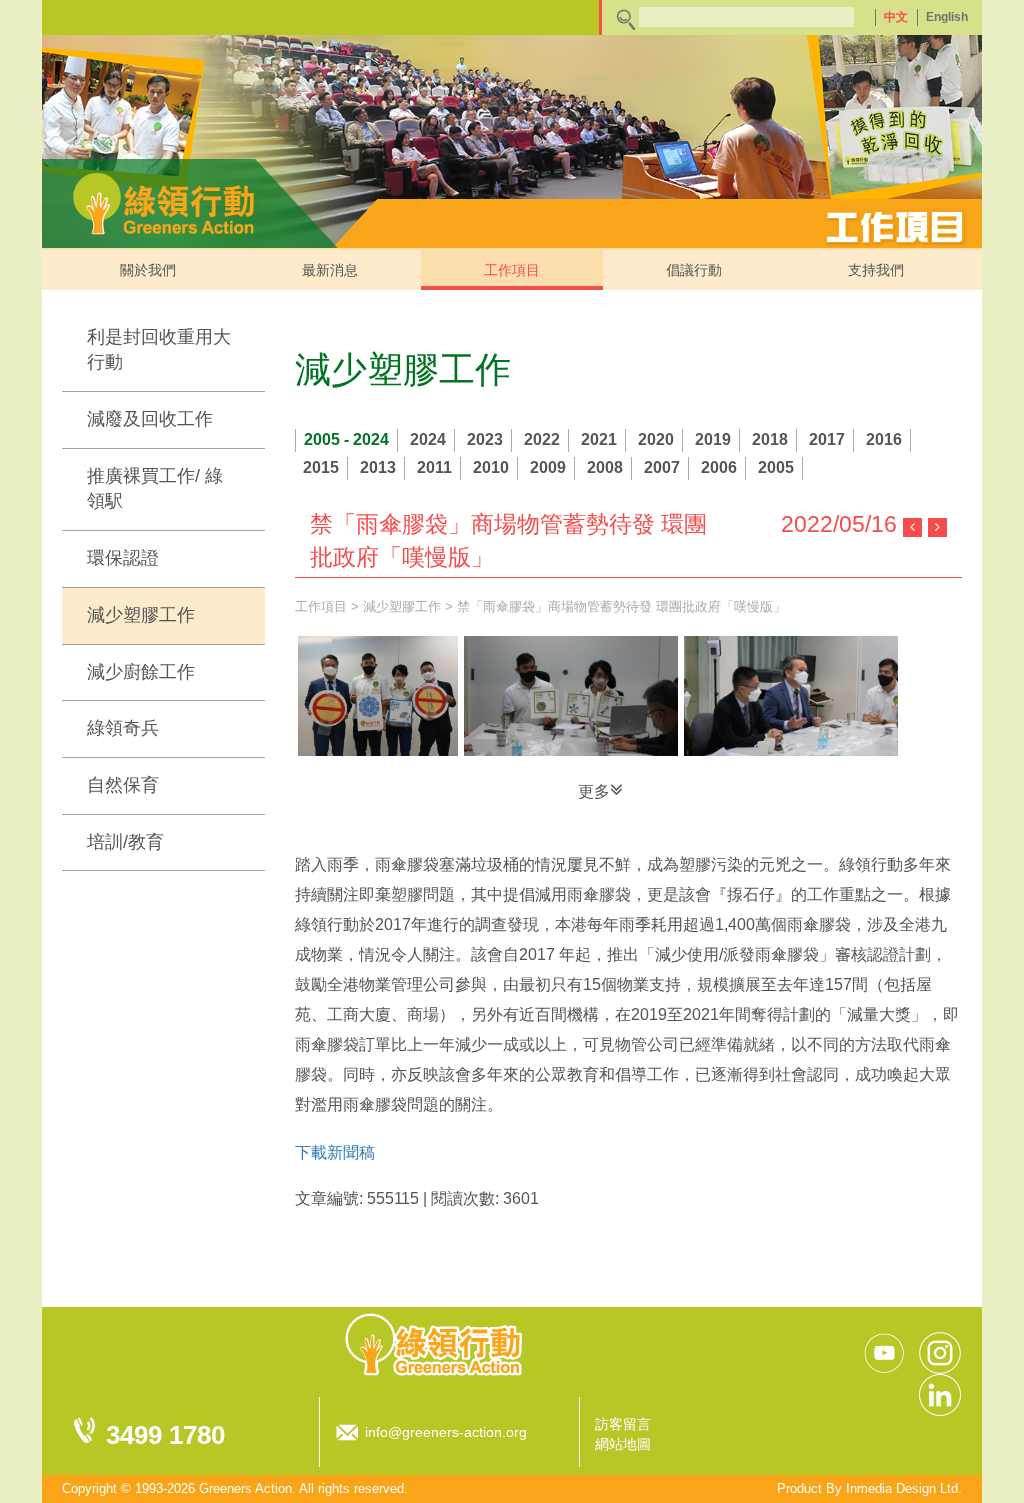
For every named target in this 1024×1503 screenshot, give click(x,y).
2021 (599, 439)
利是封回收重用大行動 (159, 350)
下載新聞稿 (335, 1152)
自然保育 (123, 785)
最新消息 (330, 270)
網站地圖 (623, 1444)
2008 (605, 467)
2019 (713, 439)
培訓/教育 (125, 842)
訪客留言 (623, 1424)
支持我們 (876, 270)
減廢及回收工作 (150, 419)
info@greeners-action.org (446, 1432)
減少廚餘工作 (141, 672)
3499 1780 (165, 1435)
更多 (594, 791)
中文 (896, 17)
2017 (827, 439)
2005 (776, 467)
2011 (434, 467)
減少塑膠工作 (141, 615)
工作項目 (512, 270)
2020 (656, 439)
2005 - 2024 (346, 439)
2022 (542, 439)
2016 (884, 439)
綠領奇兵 (123, 728)
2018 (770, 439)
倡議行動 (694, 270)
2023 (485, 439)
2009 (548, 467)
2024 (428, 439)
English (947, 17)
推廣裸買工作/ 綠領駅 (155, 489)
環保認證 (123, 558)
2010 (491, 467)
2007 (662, 467)
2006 (719, 467)
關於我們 (148, 270)
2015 (321, 467)
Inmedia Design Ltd (902, 1488)
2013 (378, 467)
